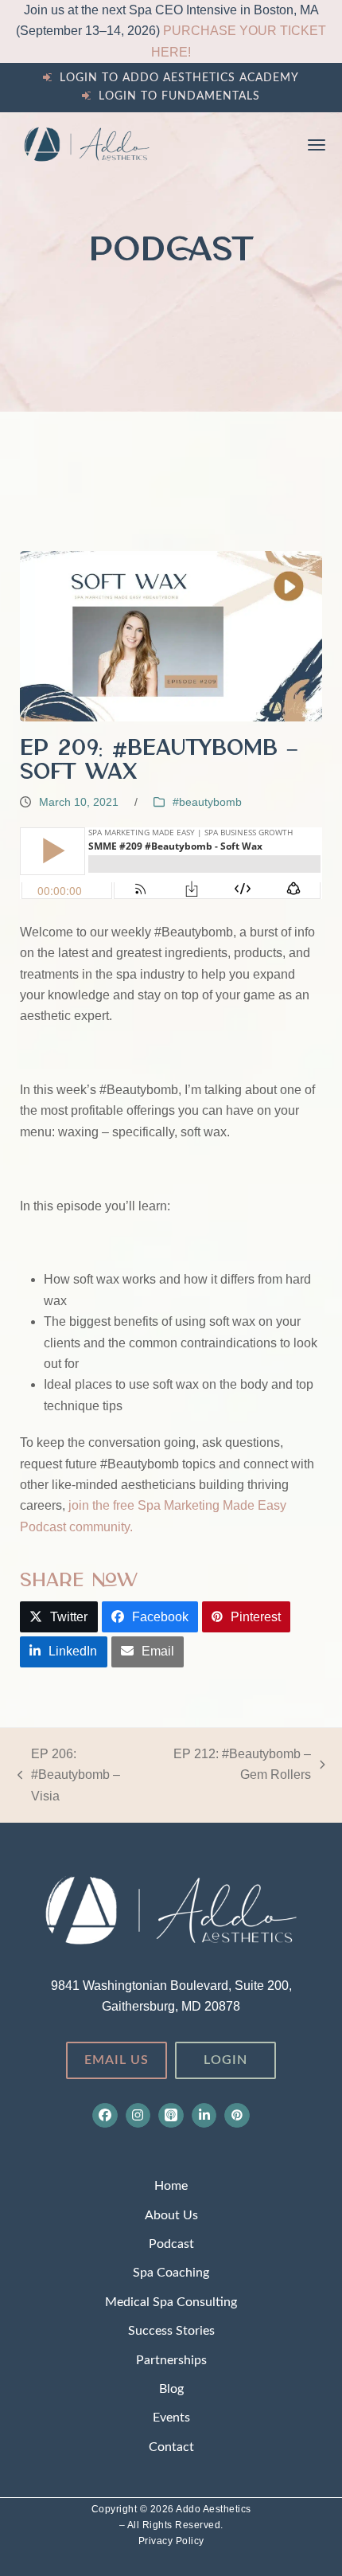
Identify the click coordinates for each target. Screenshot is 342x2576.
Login (225, 2060)
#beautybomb (207, 802)
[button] (317, 145)
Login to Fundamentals (179, 96)
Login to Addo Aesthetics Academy (179, 78)
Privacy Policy (171, 2541)
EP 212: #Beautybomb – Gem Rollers (237, 1767)
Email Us (117, 2060)
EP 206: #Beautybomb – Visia (69, 1777)
